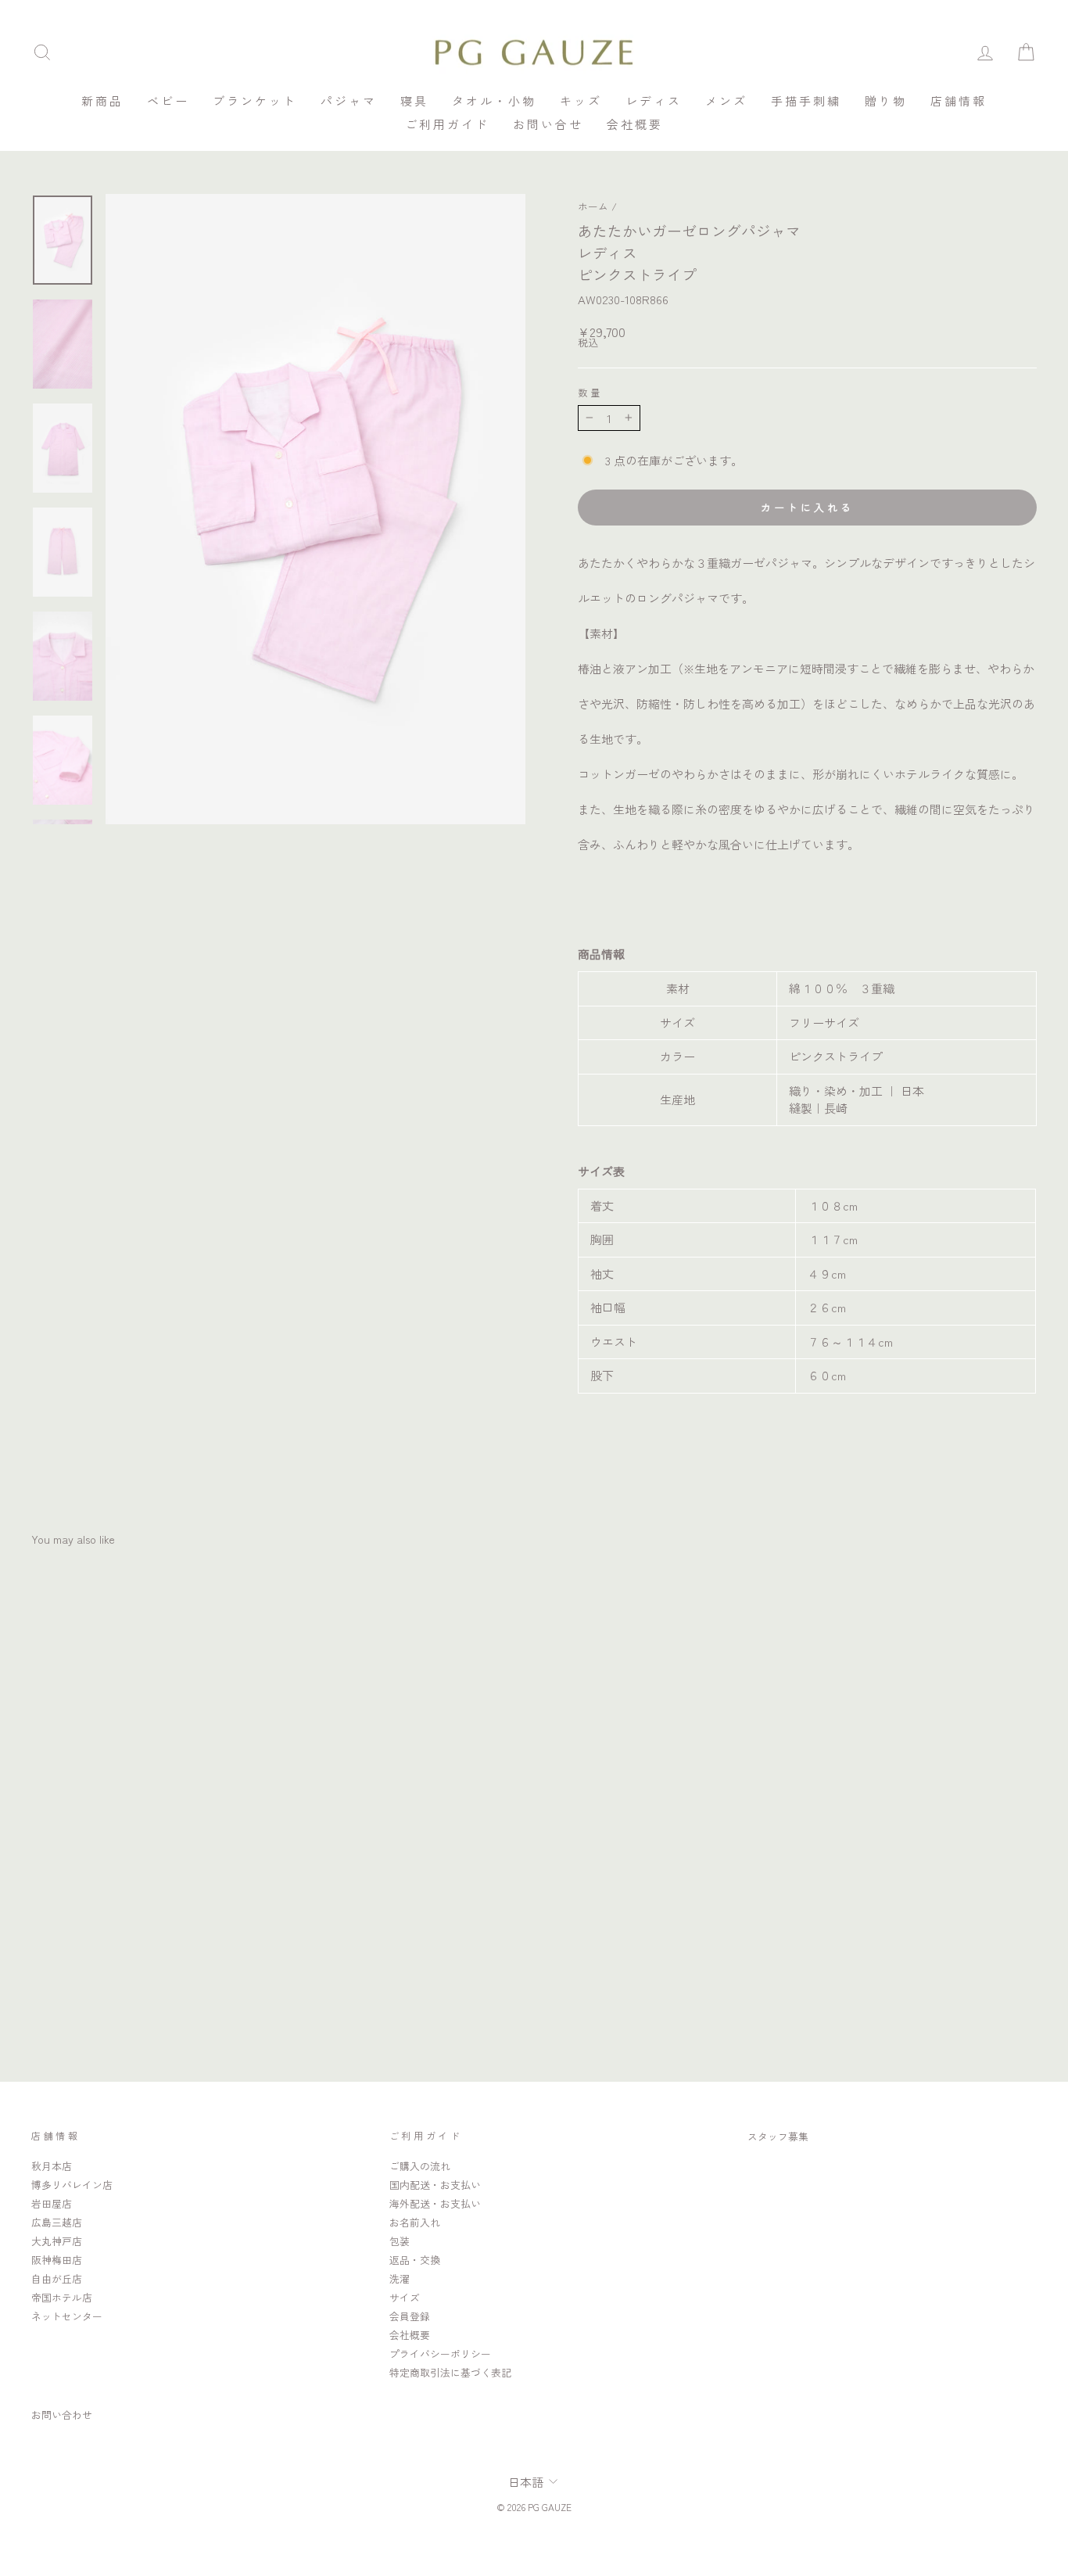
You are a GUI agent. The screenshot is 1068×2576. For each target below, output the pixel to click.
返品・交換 (415, 2260)
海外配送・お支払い (435, 2203)
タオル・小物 (494, 100)
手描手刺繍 (806, 100)
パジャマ (349, 100)
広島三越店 (57, 2222)
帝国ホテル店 (62, 2297)
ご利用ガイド (447, 124)
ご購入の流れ (420, 2166)
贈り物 (886, 100)
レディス (654, 100)
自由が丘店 (57, 2278)
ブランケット (255, 100)
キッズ (581, 100)
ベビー (168, 100)
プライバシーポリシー (440, 2354)
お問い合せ (548, 124)
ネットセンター (67, 2316)
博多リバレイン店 (72, 2185)
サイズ (405, 2297)
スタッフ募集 (778, 2136)
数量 (590, 393)
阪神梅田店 (57, 2260)
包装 (400, 2241)
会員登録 (410, 2316)
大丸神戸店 (57, 2241)
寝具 (414, 100)
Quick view (151, 1928)
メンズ (726, 100)
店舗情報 (959, 100)
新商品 (102, 100)
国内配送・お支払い (435, 2185)
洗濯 (400, 2278)
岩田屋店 (52, 2203)
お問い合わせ (62, 2415)
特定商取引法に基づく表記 (450, 2372)
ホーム (593, 206)
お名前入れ (415, 2222)
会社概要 (635, 124)
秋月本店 (52, 2166)
